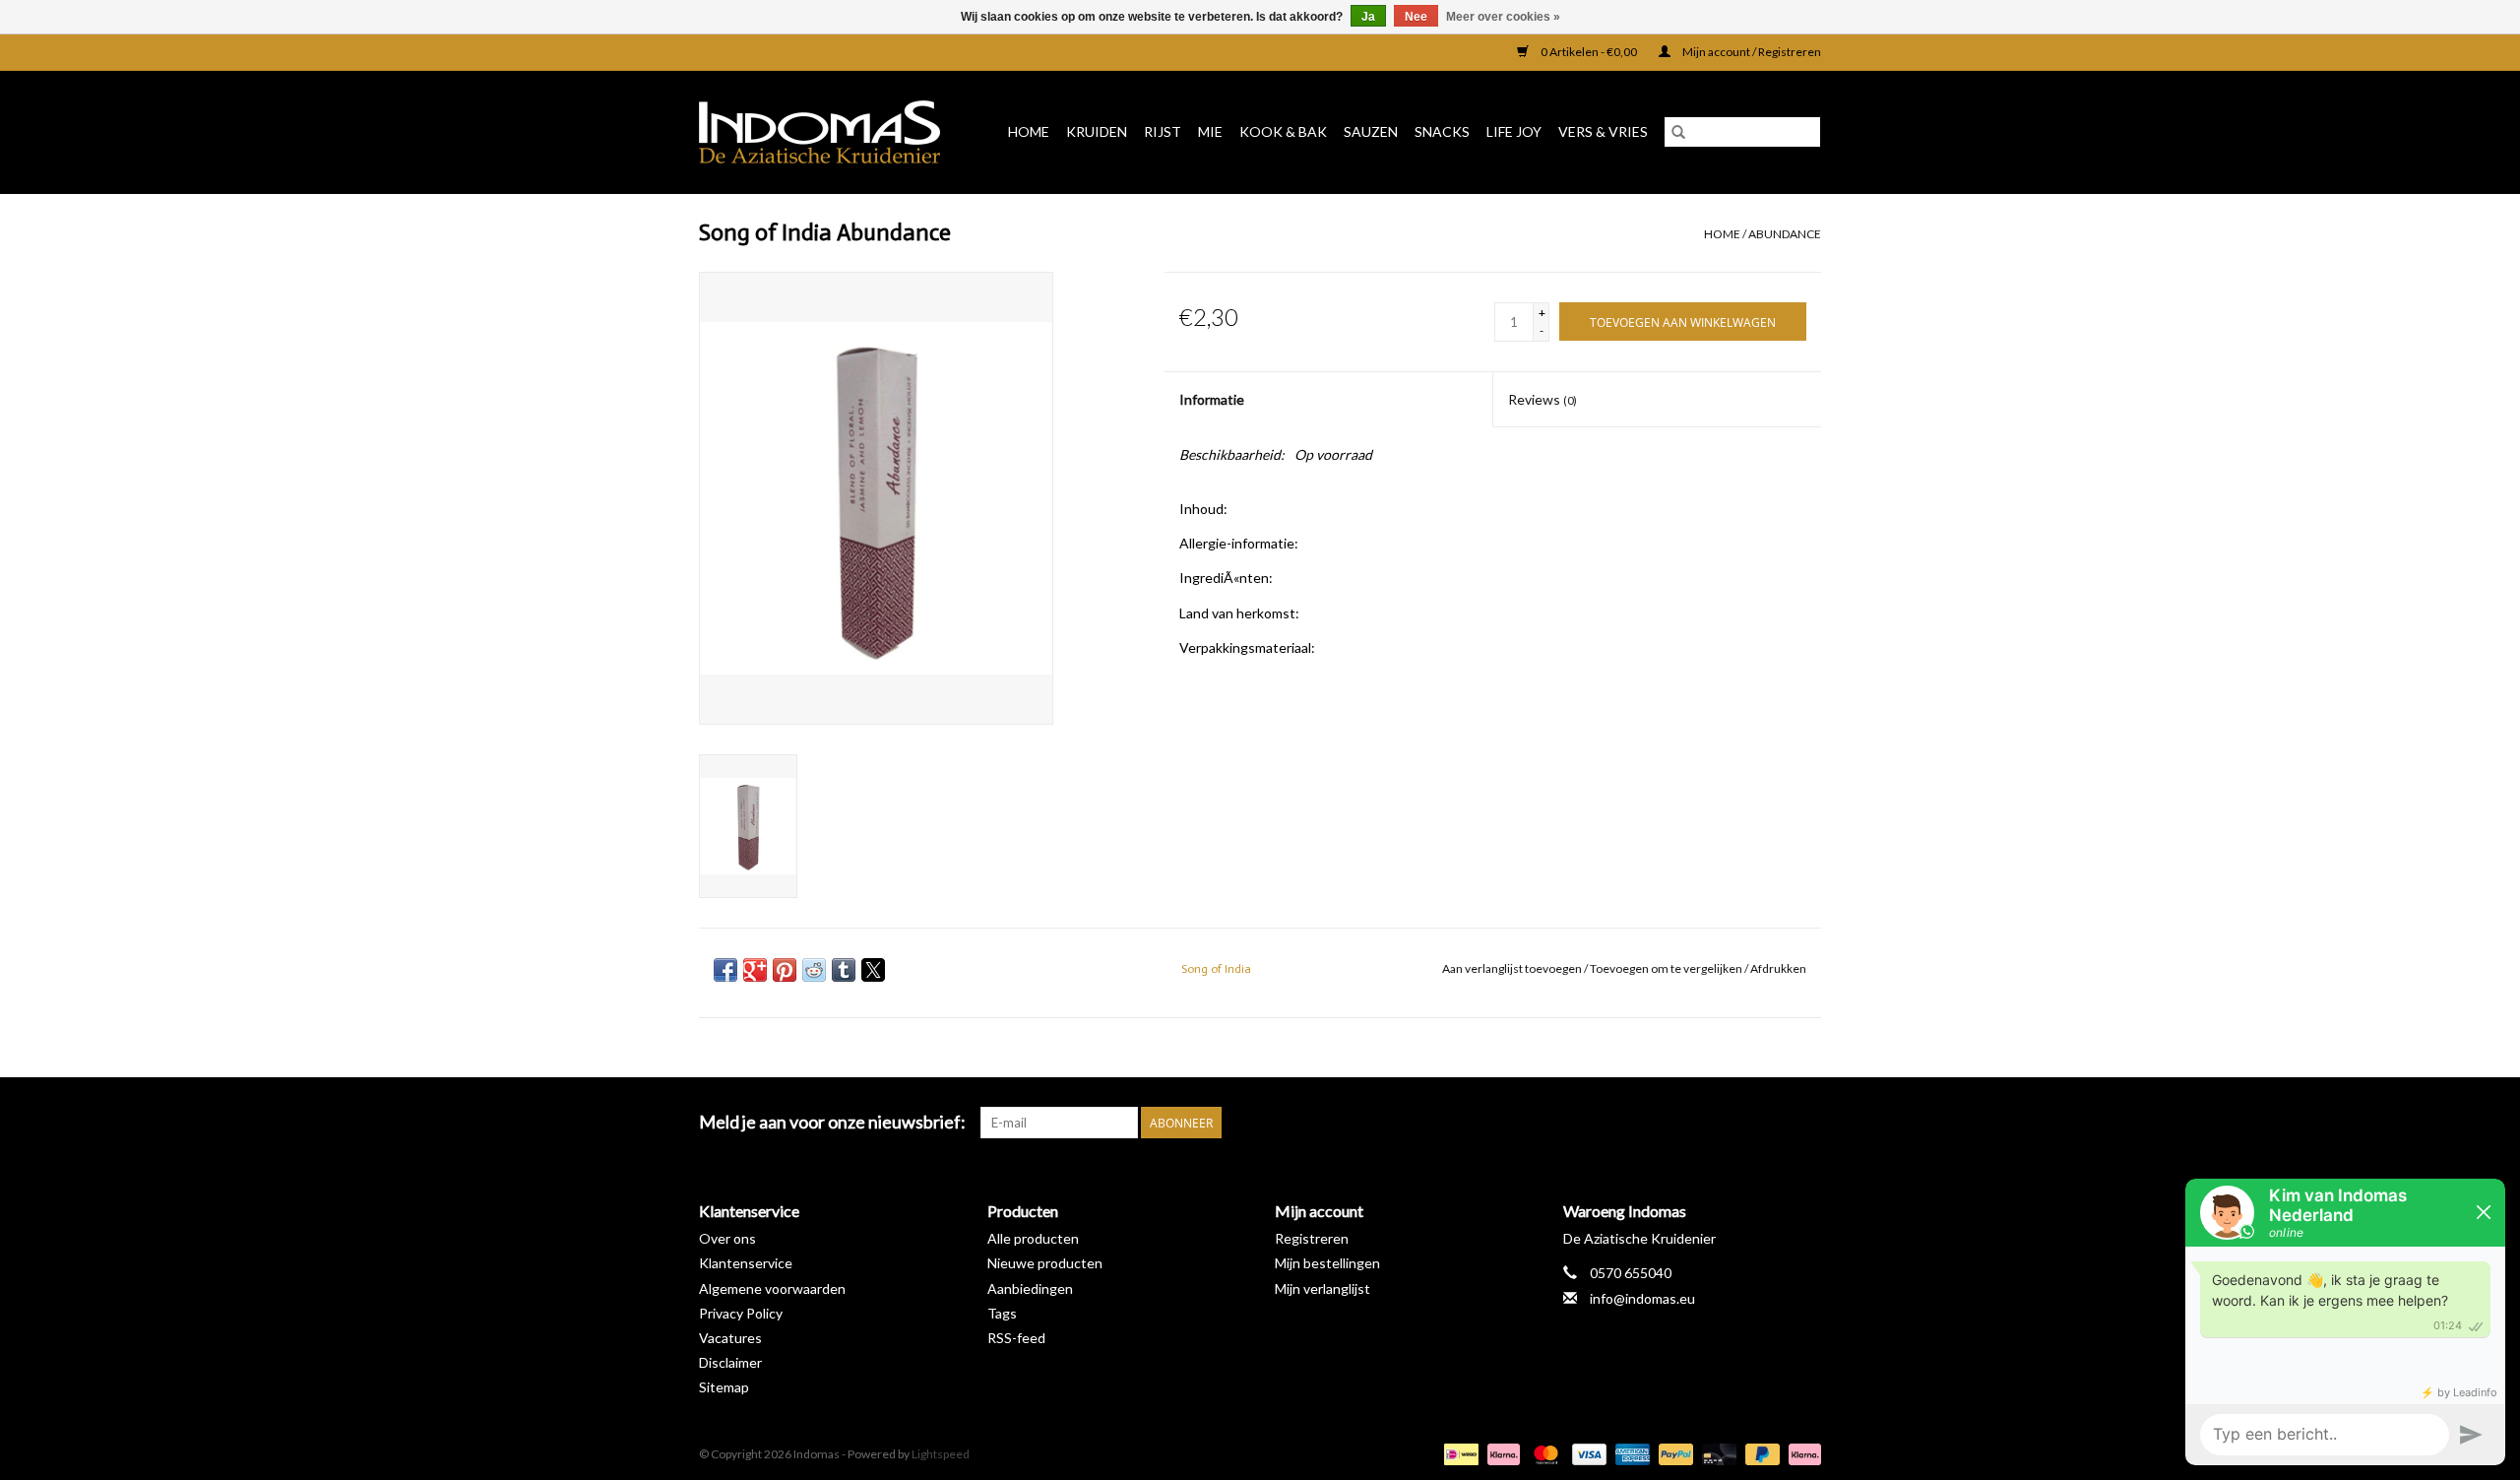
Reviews (1543, 399)
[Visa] (1587, 1453)
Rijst (1163, 131)
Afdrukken (1778, 968)
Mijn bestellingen (1327, 1263)
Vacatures (730, 1338)
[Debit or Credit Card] (1717, 1453)
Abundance (1785, 234)
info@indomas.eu (1642, 1298)
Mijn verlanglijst (1323, 1288)
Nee (1416, 17)
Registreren (1312, 1238)
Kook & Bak (1283, 131)
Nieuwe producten (1045, 1263)
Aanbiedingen (1030, 1288)
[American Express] (1630, 1453)
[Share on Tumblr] (844, 970)
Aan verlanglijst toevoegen (1513, 968)
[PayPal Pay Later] (1760, 1453)
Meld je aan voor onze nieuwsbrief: (832, 1122)
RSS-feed (1016, 1338)
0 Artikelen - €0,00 (1589, 52)
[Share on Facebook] (725, 970)
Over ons (727, 1238)
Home (1029, 131)
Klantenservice (746, 1263)
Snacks (1442, 131)
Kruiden (1097, 131)
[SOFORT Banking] (1501, 1453)
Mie (1210, 131)
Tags (1002, 1313)
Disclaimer (730, 1362)
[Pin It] (785, 970)
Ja (1368, 17)
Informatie (1212, 399)
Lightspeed (941, 1454)
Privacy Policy (741, 1313)
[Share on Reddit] (814, 970)
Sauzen (1371, 131)
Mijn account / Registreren (1751, 52)
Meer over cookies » (1503, 17)
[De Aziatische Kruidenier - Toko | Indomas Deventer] (826, 132)
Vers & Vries (1603, 131)
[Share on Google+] (755, 970)
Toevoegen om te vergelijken (1667, 968)
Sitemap (724, 1387)
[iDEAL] (1458, 1453)
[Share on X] (873, 970)
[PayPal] (1673, 1453)
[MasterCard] (1543, 1453)
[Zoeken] (1678, 132)
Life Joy (1514, 131)
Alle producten (1033, 1238)
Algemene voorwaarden (772, 1288)
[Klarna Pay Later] (1801, 1453)
